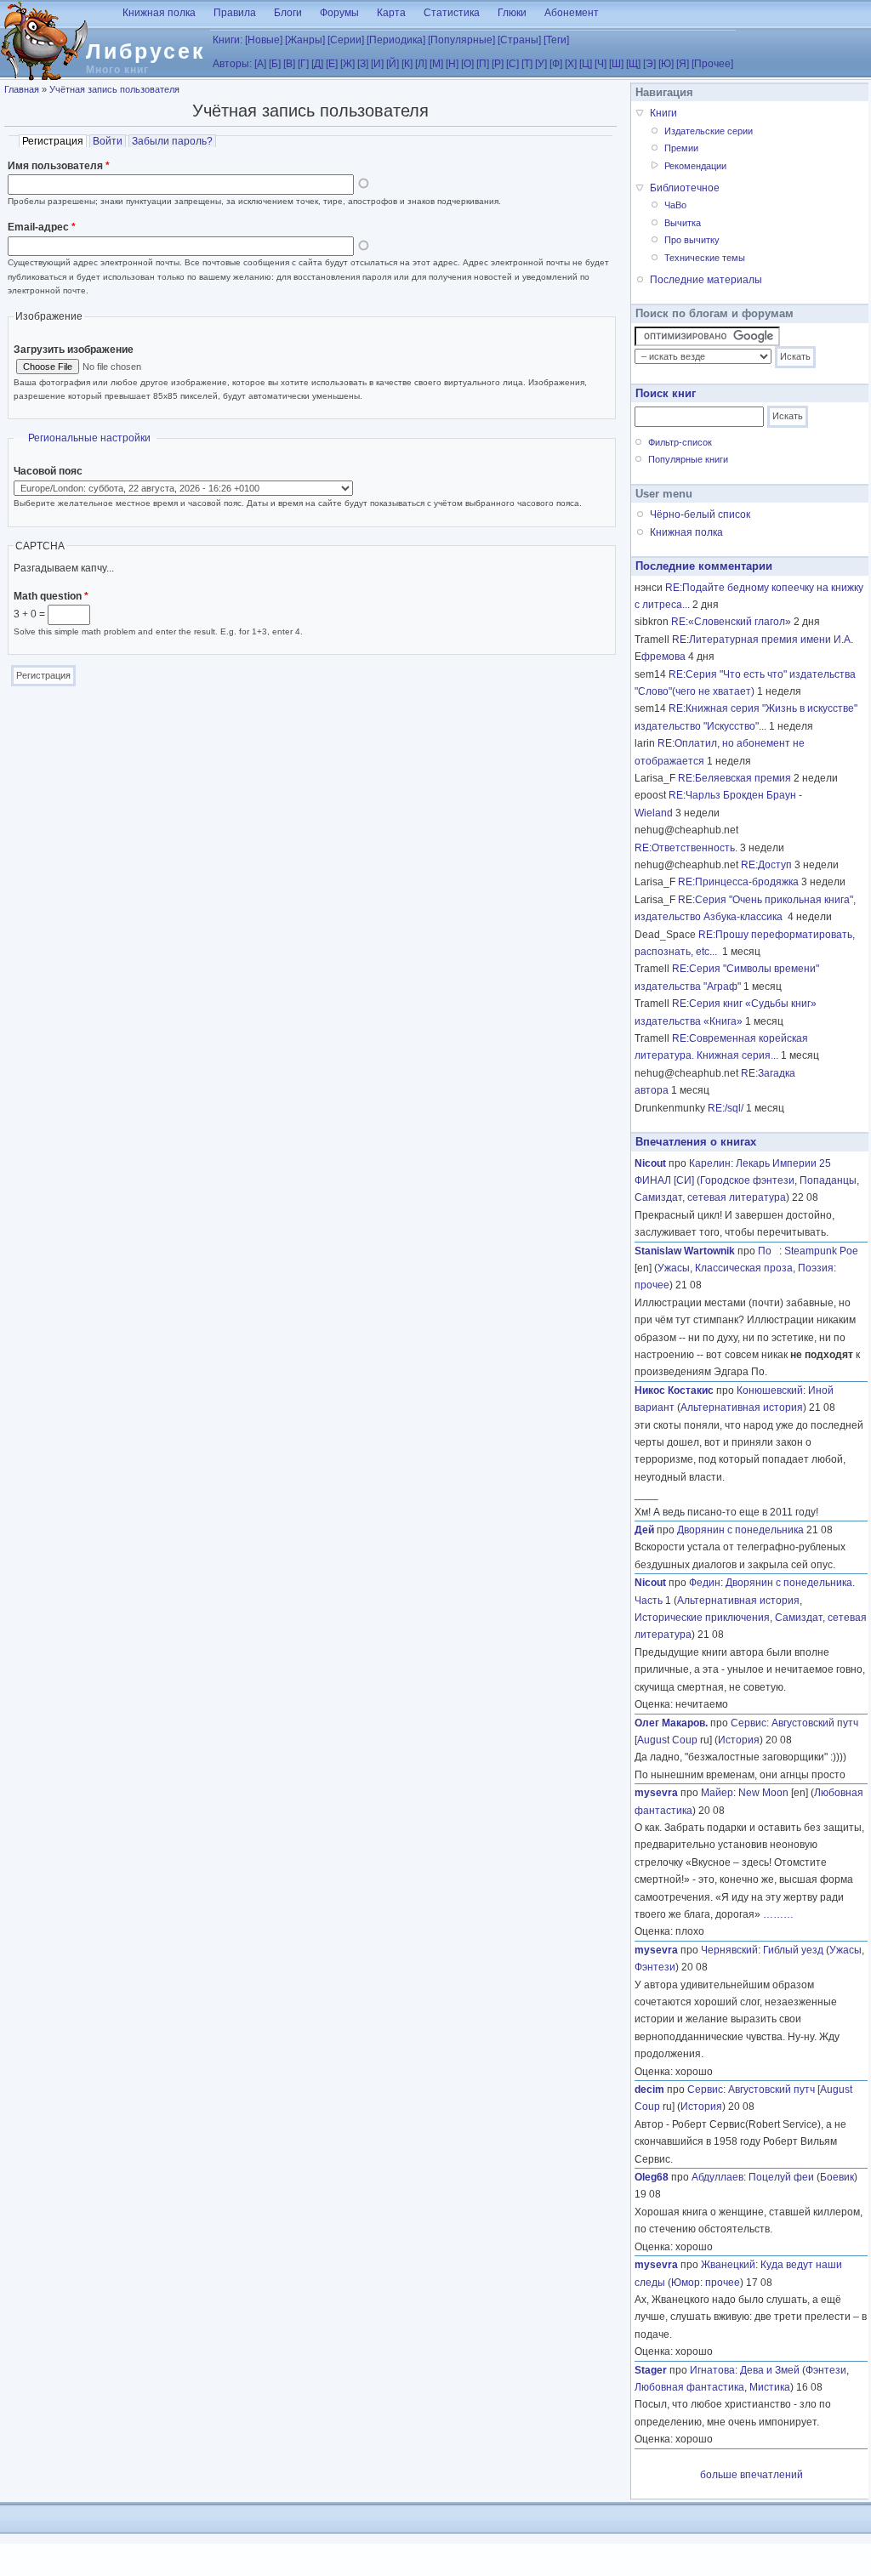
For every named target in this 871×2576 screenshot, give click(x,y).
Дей (644, 1530)
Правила (235, 13)
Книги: (228, 40)
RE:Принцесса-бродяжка (738, 882)
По (769, 1251)
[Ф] (556, 64)
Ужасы (674, 1268)
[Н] (452, 64)
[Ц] (586, 64)
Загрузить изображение (74, 350)
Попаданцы (828, 1180)
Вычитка (683, 223)
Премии (681, 148)
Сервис (749, 1723)
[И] (377, 64)
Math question (51, 596)
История (739, 1740)
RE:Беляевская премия (734, 778)
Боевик (837, 2177)
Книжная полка (159, 13)
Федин (705, 1583)
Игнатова (712, 2370)
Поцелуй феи (781, 2177)
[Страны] (519, 40)
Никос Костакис (674, 1390)
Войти (108, 141)
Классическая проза (744, 1268)
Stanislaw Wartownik (685, 1251)
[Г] (303, 64)
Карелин (710, 1163)
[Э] (649, 64)
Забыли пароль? (172, 141)
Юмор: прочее (706, 2283)
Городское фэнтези (747, 1180)
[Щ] (633, 64)
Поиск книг (666, 393)
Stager (651, 2370)
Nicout (650, 1163)
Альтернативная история (742, 1407)
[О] (467, 64)
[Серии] (346, 40)
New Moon (763, 1793)
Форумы (339, 13)
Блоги (288, 13)
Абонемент (572, 13)
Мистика (770, 2387)
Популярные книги (688, 459)
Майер (717, 1793)
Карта (391, 13)
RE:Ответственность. (686, 848)
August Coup (667, 1740)
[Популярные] (461, 40)
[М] (436, 64)
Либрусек (146, 51)
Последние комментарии (704, 566)
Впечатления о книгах (696, 1142)
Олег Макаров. (671, 1723)
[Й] (393, 64)
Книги (663, 113)
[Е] (332, 64)
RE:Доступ (766, 865)
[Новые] (264, 40)
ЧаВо (675, 205)
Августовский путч (815, 1723)
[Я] (683, 64)
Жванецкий (728, 2265)
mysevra (656, 1793)
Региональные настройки (89, 438)
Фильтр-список (680, 442)
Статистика (452, 13)
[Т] (527, 64)
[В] (289, 64)
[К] (407, 64)
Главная (22, 89)
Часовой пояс (48, 471)
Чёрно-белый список (700, 515)
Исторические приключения (702, 1618)
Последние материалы (706, 280)
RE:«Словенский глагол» (731, 622)
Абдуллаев (717, 2177)
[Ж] (347, 64)
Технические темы (705, 258)
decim (649, 2090)
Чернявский (729, 1950)
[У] (541, 64)
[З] (363, 64)
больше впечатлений (751, 2475)
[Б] (275, 64)
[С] (512, 64)
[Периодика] (396, 40)
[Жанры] (305, 40)
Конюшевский (770, 1390)
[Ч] (601, 64)
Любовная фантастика (689, 2387)
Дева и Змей (770, 2370)
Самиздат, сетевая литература (710, 1197)
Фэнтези (655, 1967)
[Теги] (556, 40)
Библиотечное (685, 188)
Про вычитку (692, 240)
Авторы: (232, 64)
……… (778, 1914)
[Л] (421, 64)
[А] (260, 64)
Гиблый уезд (793, 1950)
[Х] (571, 64)
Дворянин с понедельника (740, 1530)
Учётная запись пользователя (114, 89)
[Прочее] (712, 64)
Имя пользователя (59, 166)
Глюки (512, 13)
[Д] (317, 64)
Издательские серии (709, 131)
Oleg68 (652, 2177)
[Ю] (666, 64)
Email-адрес (42, 227)
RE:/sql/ (726, 1108)
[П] (483, 64)
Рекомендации (695, 166)
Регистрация (54, 141)
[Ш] (616, 64)
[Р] (498, 64)
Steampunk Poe (821, 1251)
